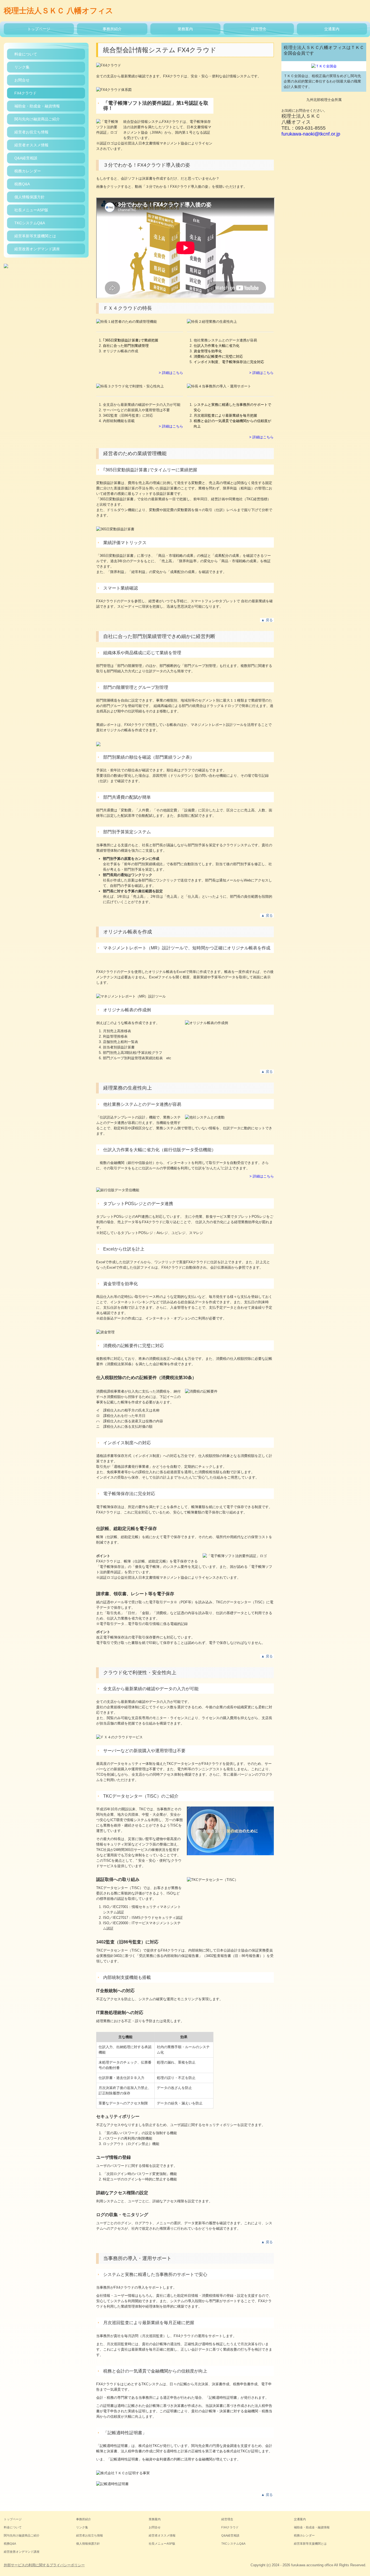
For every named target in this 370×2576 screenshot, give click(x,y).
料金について (26, 54)
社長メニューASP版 (31, 210)
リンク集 (22, 67)
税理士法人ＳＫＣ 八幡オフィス (59, 11)
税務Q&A (22, 184)
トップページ (39, 29)
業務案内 (185, 29)
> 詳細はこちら (171, 373)
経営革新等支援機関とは (35, 236)
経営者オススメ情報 (31, 145)
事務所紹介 (112, 29)
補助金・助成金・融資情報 (37, 106)
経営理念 (259, 29)
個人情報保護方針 (30, 197)
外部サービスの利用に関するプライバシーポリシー (44, 2565)
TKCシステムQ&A (30, 223)
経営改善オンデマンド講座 (37, 249)
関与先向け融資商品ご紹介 (37, 119)
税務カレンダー (28, 171)
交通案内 (332, 29)
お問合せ (22, 80)
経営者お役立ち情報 (31, 132)
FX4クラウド (25, 93)
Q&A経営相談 (26, 158)
